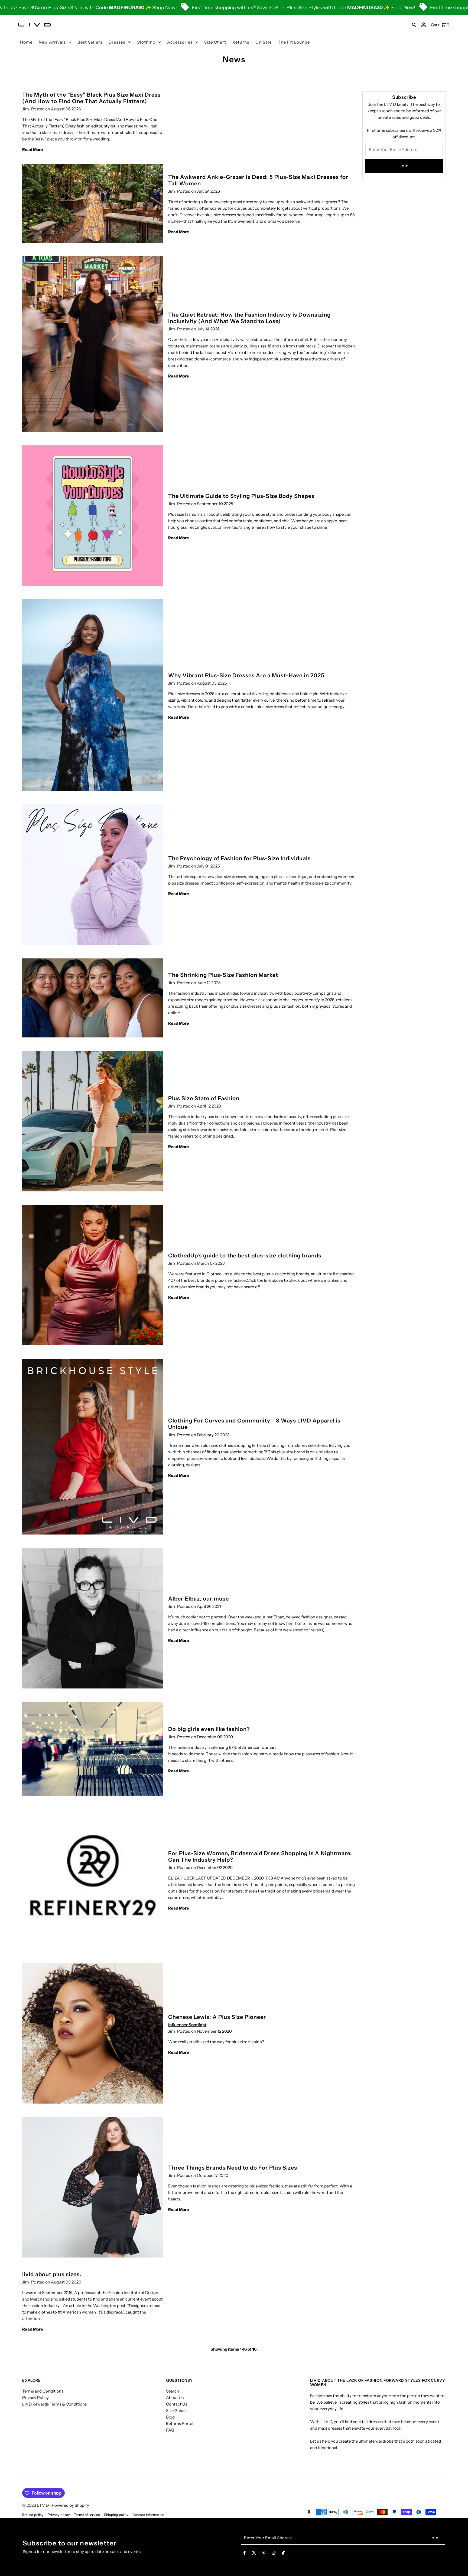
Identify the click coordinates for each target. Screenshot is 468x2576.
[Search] (414, 25)
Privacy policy (59, 2515)
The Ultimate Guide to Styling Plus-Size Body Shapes (241, 496)
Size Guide (176, 2411)
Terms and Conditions (43, 2391)
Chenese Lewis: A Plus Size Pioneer (217, 2017)
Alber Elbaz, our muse (199, 1599)
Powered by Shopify (70, 2505)
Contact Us (177, 2404)
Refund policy (33, 2515)
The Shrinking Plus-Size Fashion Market (223, 975)
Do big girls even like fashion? (209, 1729)
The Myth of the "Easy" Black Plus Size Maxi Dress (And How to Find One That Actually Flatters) (91, 98)
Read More (33, 149)
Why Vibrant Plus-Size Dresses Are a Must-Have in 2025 (246, 675)
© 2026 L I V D (36, 2505)
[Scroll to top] (456, 2562)
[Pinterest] (264, 2554)
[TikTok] (283, 2554)
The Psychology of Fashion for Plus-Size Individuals (239, 858)
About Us (175, 2398)
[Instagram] (274, 2554)
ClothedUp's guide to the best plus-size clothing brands (245, 1256)
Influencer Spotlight (187, 2025)
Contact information (148, 2515)
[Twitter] (254, 2554)
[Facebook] (245, 2554)
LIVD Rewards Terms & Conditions (54, 2404)
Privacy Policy (35, 2398)
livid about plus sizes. (52, 2274)
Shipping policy (116, 2515)
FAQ (170, 2430)
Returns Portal (180, 2424)
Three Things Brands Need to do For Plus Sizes (233, 2168)
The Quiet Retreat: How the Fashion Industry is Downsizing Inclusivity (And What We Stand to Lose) (249, 318)
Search (173, 2391)
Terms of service (87, 2515)
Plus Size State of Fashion (204, 1098)
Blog (170, 2417)
